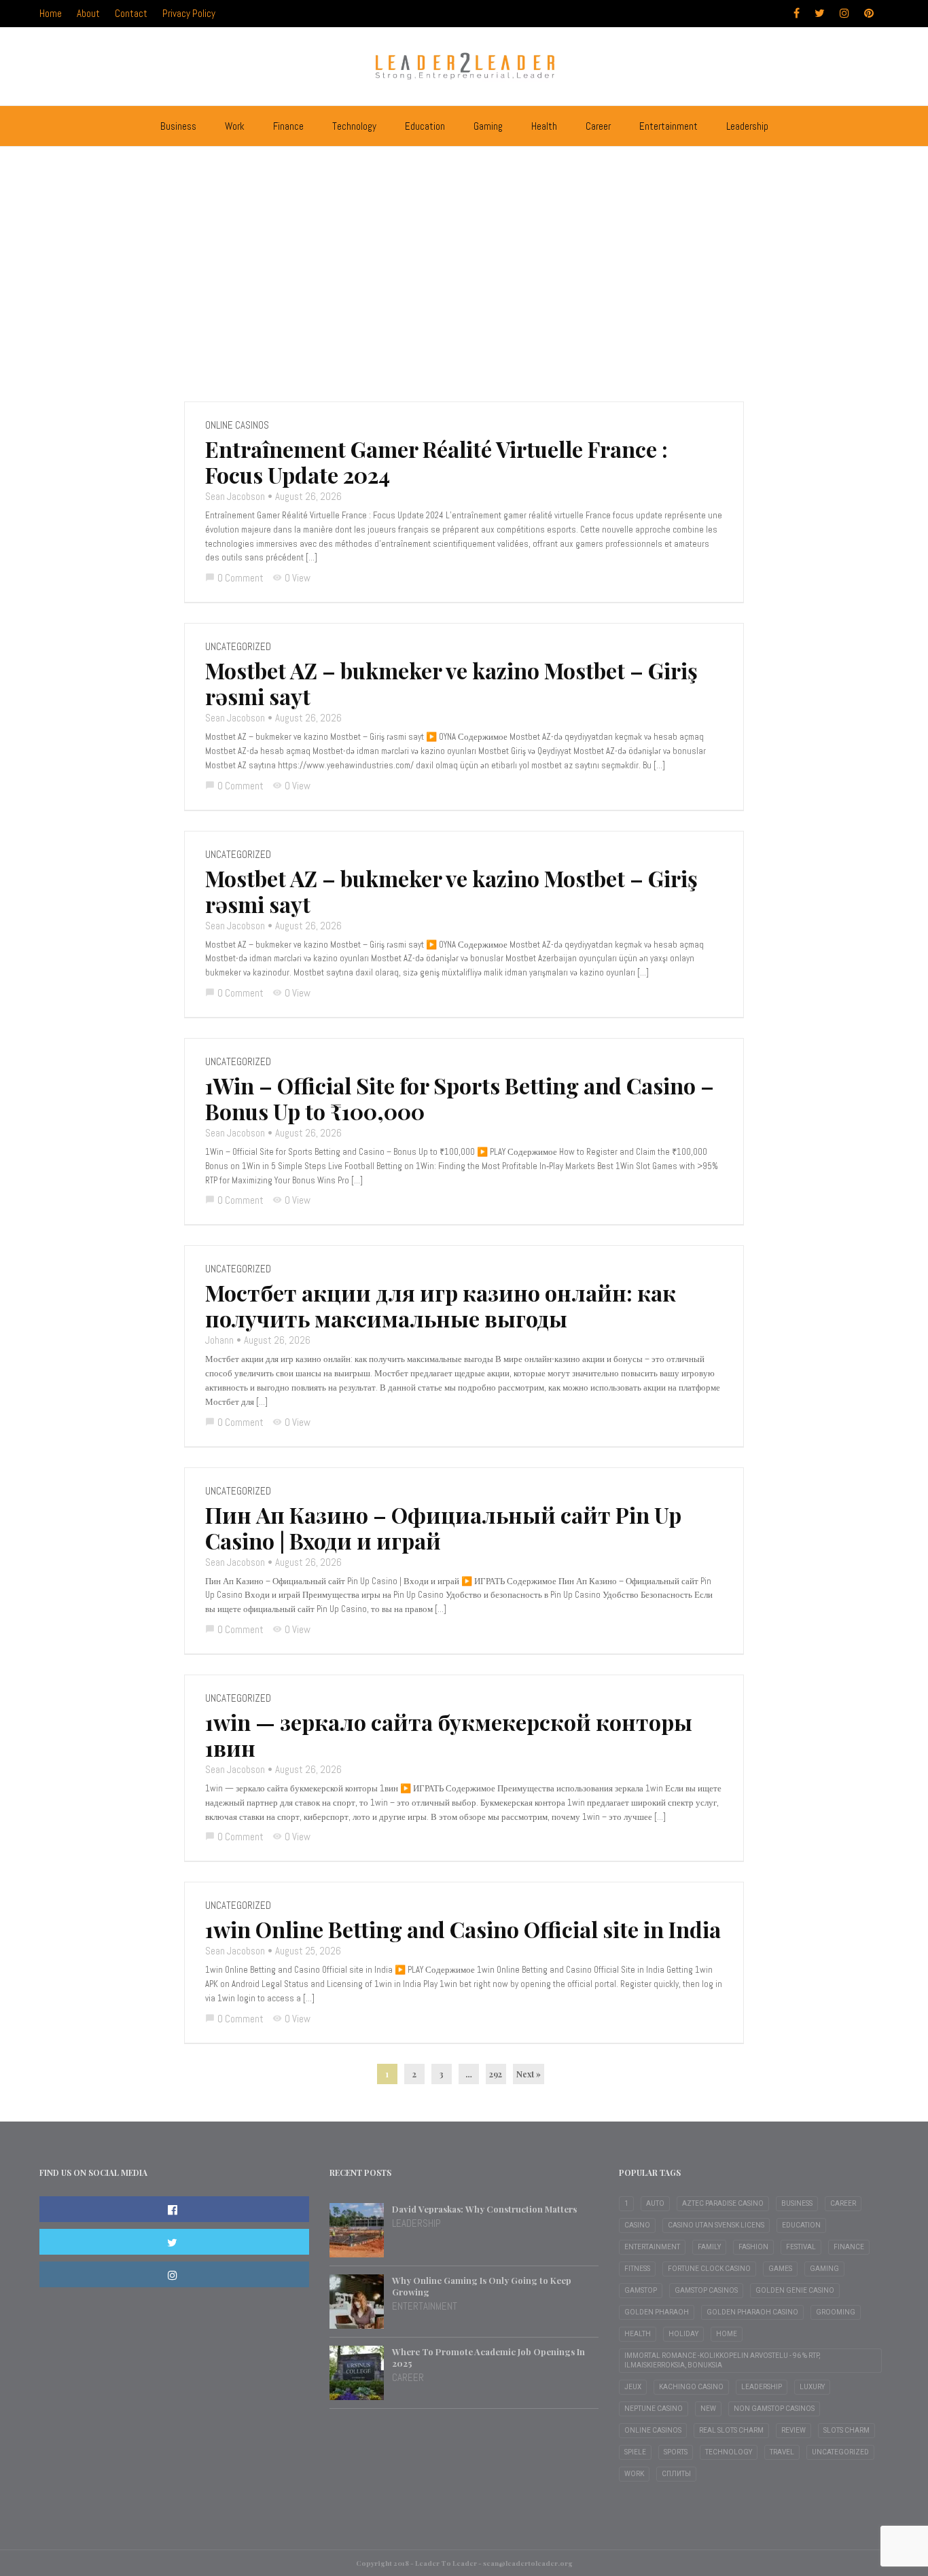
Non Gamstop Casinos (774, 2409)
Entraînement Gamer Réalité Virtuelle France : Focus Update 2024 (436, 462)
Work (235, 126)
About (88, 13)
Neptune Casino (654, 2409)
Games (780, 2269)
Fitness (637, 2269)
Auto (655, 2203)
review (793, 2430)
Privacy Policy (189, 13)
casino (637, 2225)
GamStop (641, 2290)
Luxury (812, 2387)
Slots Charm (846, 2430)
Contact (131, 13)
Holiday (683, 2334)
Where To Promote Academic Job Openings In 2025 (488, 2357)
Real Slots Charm (731, 2430)
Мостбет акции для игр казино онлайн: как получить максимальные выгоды (441, 1306)
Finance (288, 126)
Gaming (488, 126)
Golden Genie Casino (795, 2290)
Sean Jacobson (235, 496)
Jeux (633, 2387)
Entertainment (668, 126)
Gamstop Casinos (706, 2290)
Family (709, 2247)
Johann (219, 1340)
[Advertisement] (464, 259)
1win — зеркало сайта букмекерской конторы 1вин (449, 1735)
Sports (676, 2452)
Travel (782, 2452)
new (708, 2409)
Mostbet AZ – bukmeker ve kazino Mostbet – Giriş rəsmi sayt (451, 683)
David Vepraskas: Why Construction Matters (484, 2209)
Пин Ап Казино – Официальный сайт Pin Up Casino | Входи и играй (443, 1528)
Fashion (753, 2247)
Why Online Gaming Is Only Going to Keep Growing (482, 2286)
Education (425, 126)
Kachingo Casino (691, 2387)
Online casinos (237, 425)
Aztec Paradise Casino (723, 2203)
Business (178, 126)
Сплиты (676, 2474)
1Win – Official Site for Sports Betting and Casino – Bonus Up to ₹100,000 (460, 1098)
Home (51, 13)
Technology (354, 126)
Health (544, 126)
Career (598, 126)
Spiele (635, 2452)
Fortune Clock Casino (709, 2269)
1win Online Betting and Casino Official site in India (463, 1929)
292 (496, 2074)
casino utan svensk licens (716, 2225)
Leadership (747, 126)
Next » (529, 2074)
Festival (801, 2247)
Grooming (836, 2312)
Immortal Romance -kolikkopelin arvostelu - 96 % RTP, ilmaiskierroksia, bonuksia (722, 2360)
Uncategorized (238, 646)
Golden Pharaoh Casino (752, 2312)
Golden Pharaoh (657, 2312)
